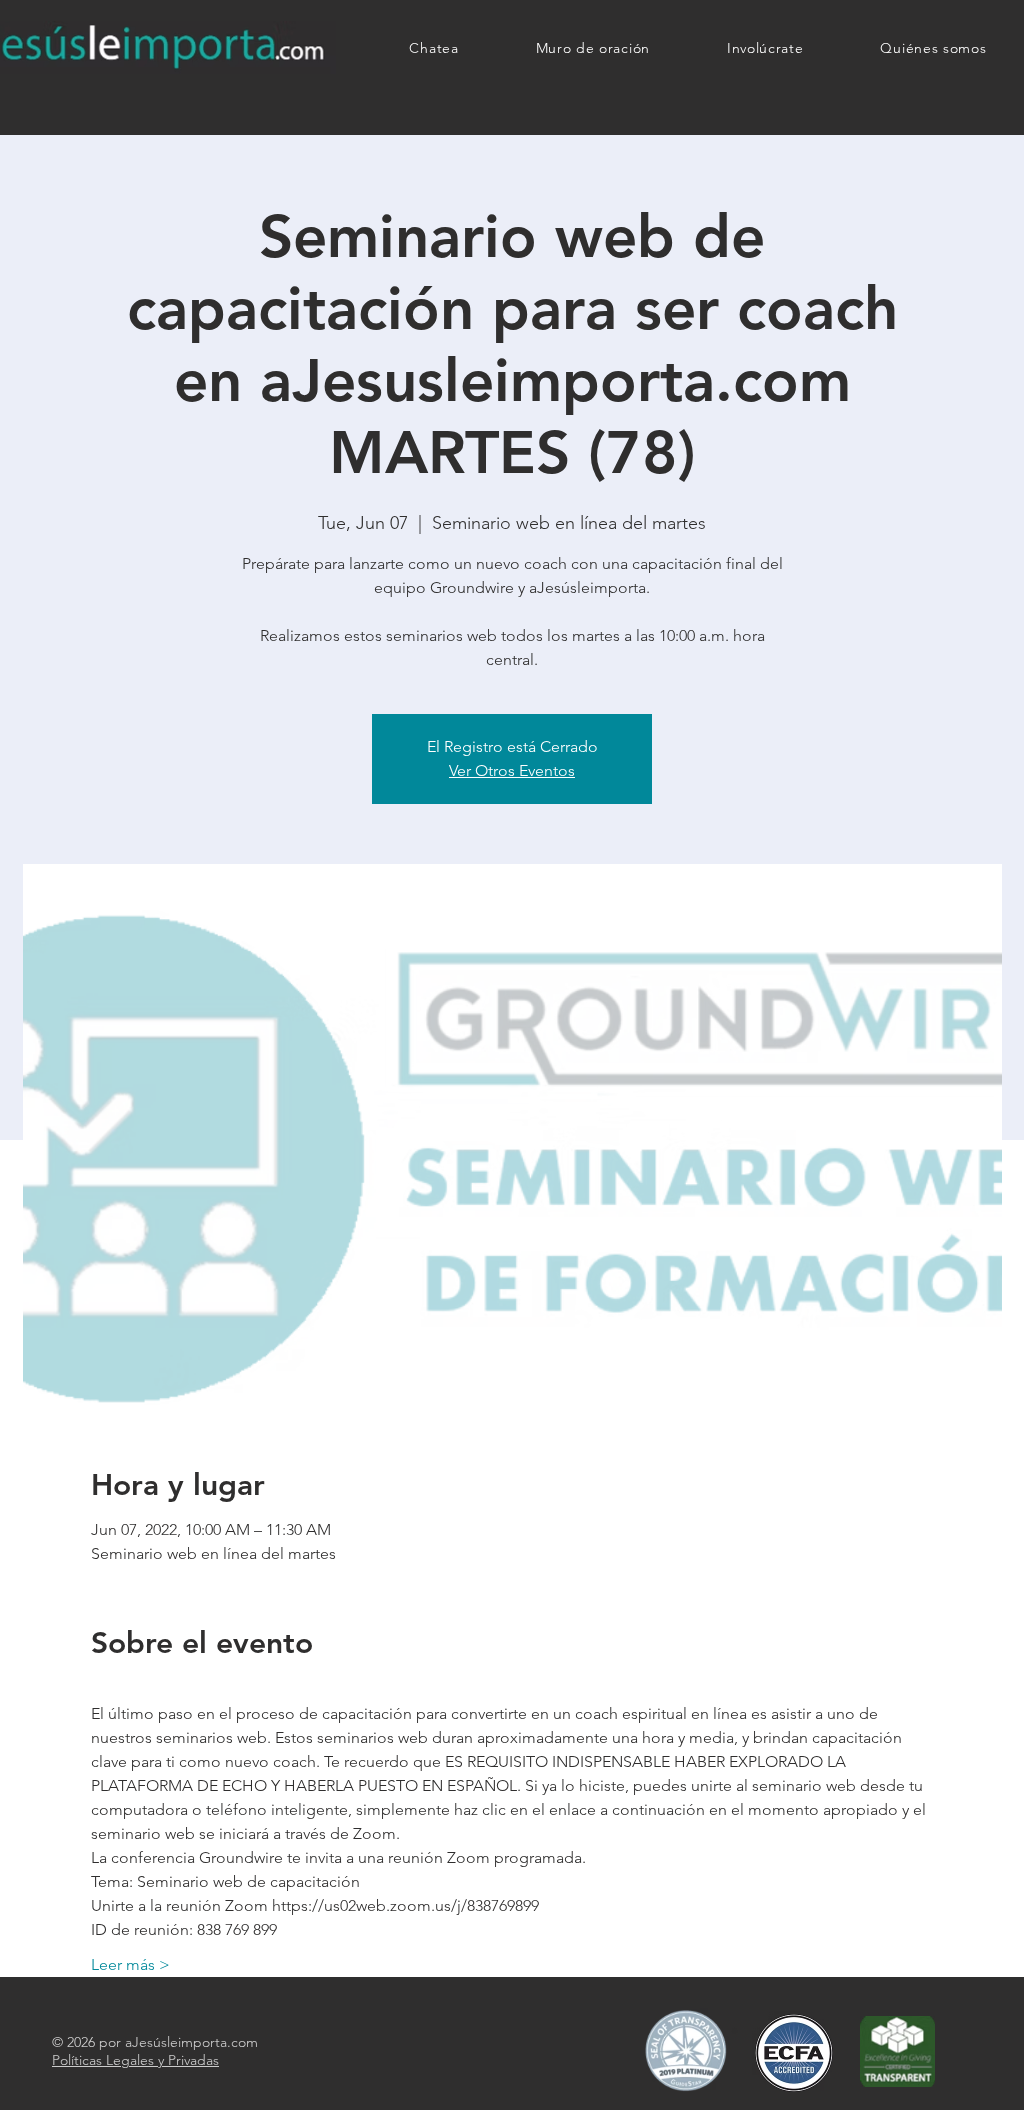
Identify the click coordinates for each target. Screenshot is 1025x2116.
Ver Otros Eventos (512, 770)
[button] (765, 48)
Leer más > (130, 1964)
